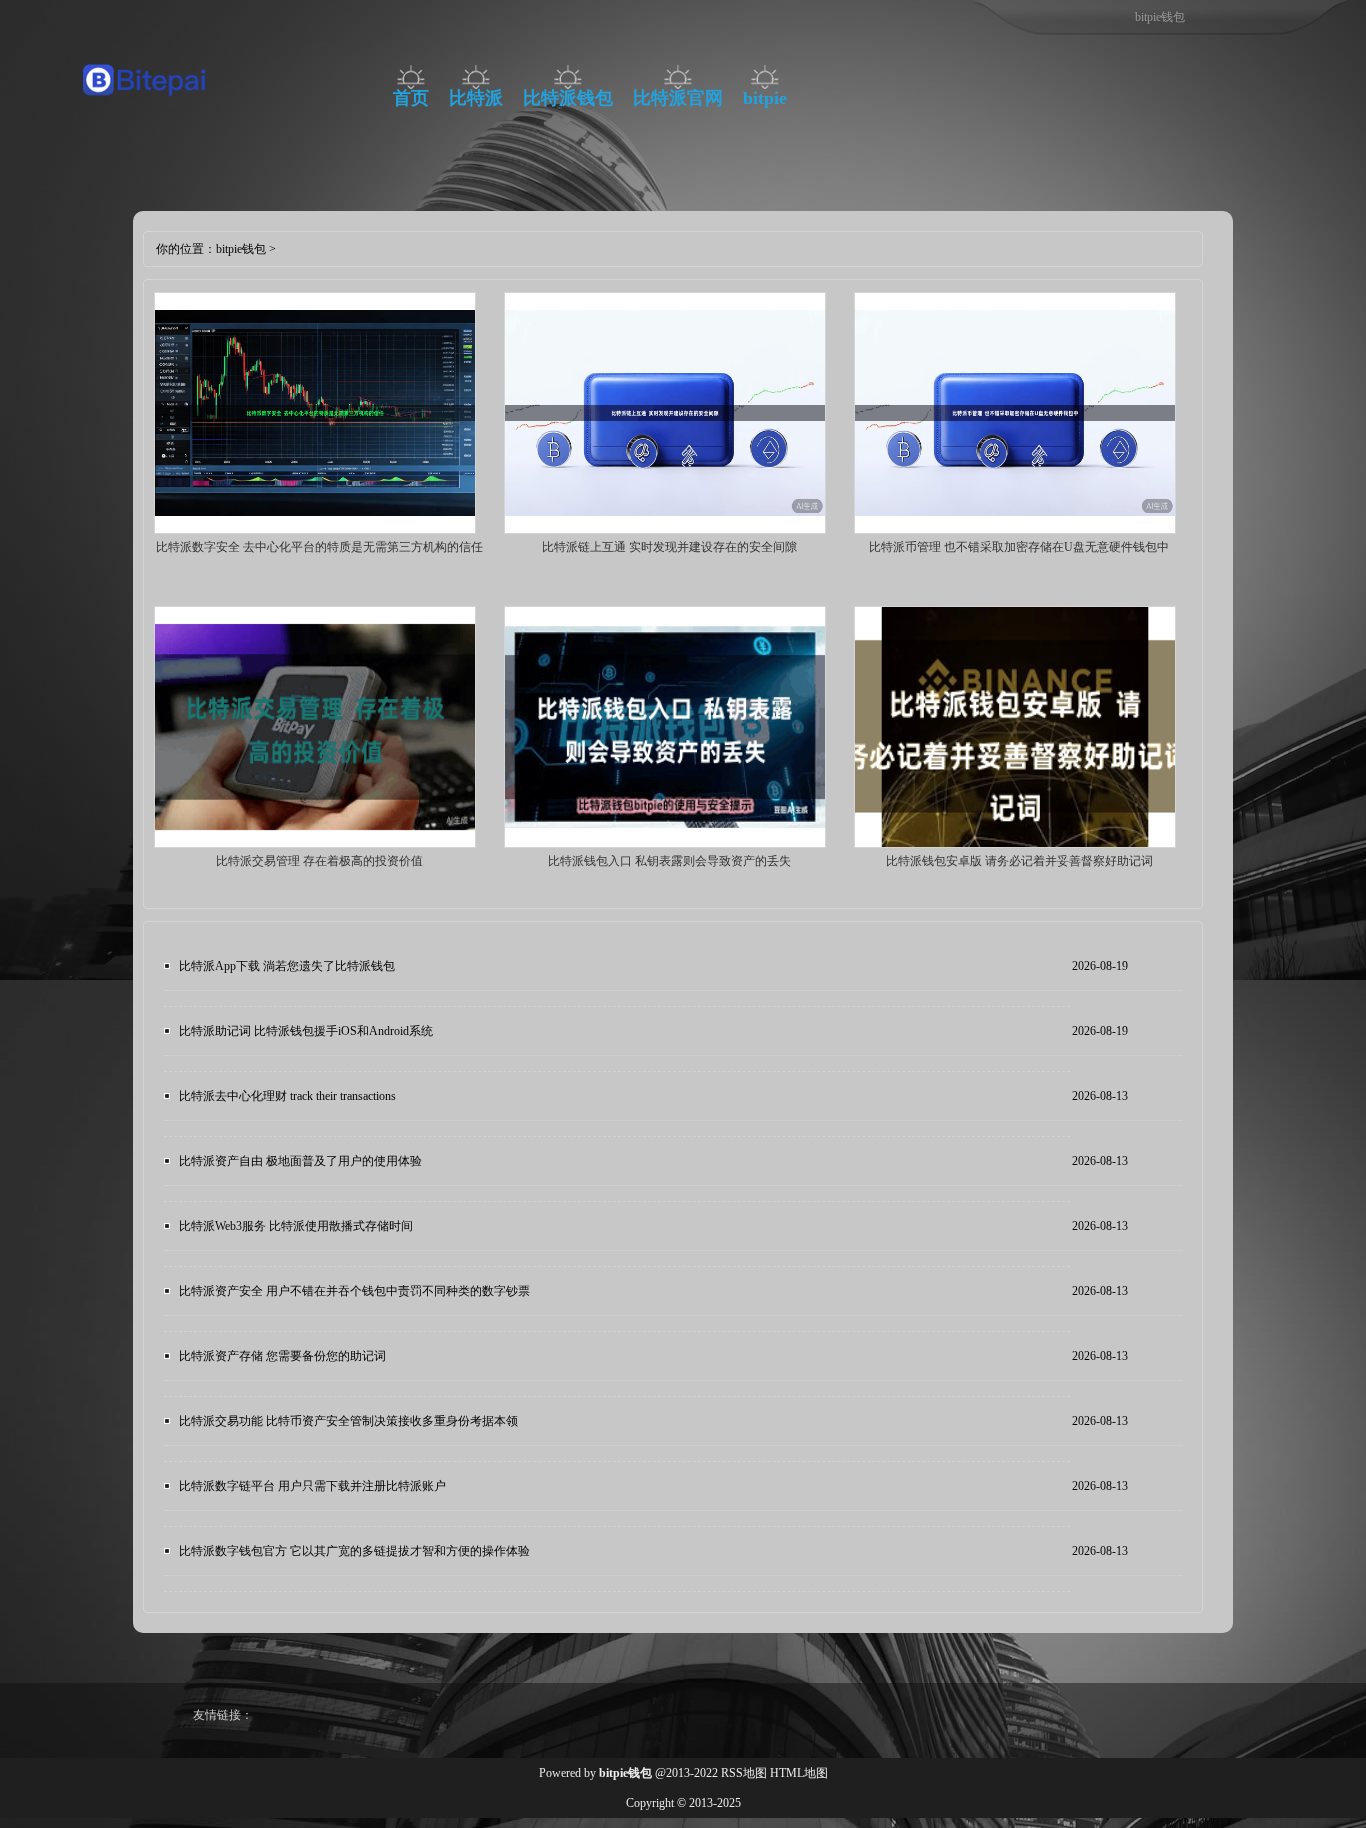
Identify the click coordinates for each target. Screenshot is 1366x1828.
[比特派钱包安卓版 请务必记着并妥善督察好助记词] (1015, 844)
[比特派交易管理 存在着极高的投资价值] (315, 844)
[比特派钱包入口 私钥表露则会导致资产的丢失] (665, 844)
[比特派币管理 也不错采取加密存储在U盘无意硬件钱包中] (1015, 530)
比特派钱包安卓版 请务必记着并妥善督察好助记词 (1019, 861)
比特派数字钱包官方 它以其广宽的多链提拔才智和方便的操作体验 (354, 1551)
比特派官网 (678, 98)
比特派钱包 (568, 98)
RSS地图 (744, 1773)
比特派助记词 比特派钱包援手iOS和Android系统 (306, 1031)
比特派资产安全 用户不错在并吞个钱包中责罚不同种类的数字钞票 (354, 1291)
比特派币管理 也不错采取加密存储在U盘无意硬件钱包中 (1019, 547)
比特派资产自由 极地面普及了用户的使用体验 (300, 1161)
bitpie (765, 98)
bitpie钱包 (241, 249)
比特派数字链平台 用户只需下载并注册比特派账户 (312, 1486)
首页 (411, 98)
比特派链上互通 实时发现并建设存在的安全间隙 (669, 547)
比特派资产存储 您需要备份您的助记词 (282, 1356)
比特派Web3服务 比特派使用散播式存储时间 (296, 1226)
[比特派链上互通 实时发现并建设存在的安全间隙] (665, 530)
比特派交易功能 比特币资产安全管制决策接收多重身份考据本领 (348, 1421)
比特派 (476, 98)
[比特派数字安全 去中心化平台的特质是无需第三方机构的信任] (315, 530)
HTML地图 (799, 1773)
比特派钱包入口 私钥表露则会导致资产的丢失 (669, 861)
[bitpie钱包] (145, 101)
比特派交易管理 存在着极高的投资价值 (319, 861)
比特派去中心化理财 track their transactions (287, 1096)
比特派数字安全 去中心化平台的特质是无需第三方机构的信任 (319, 547)
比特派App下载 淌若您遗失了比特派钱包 (287, 966)
